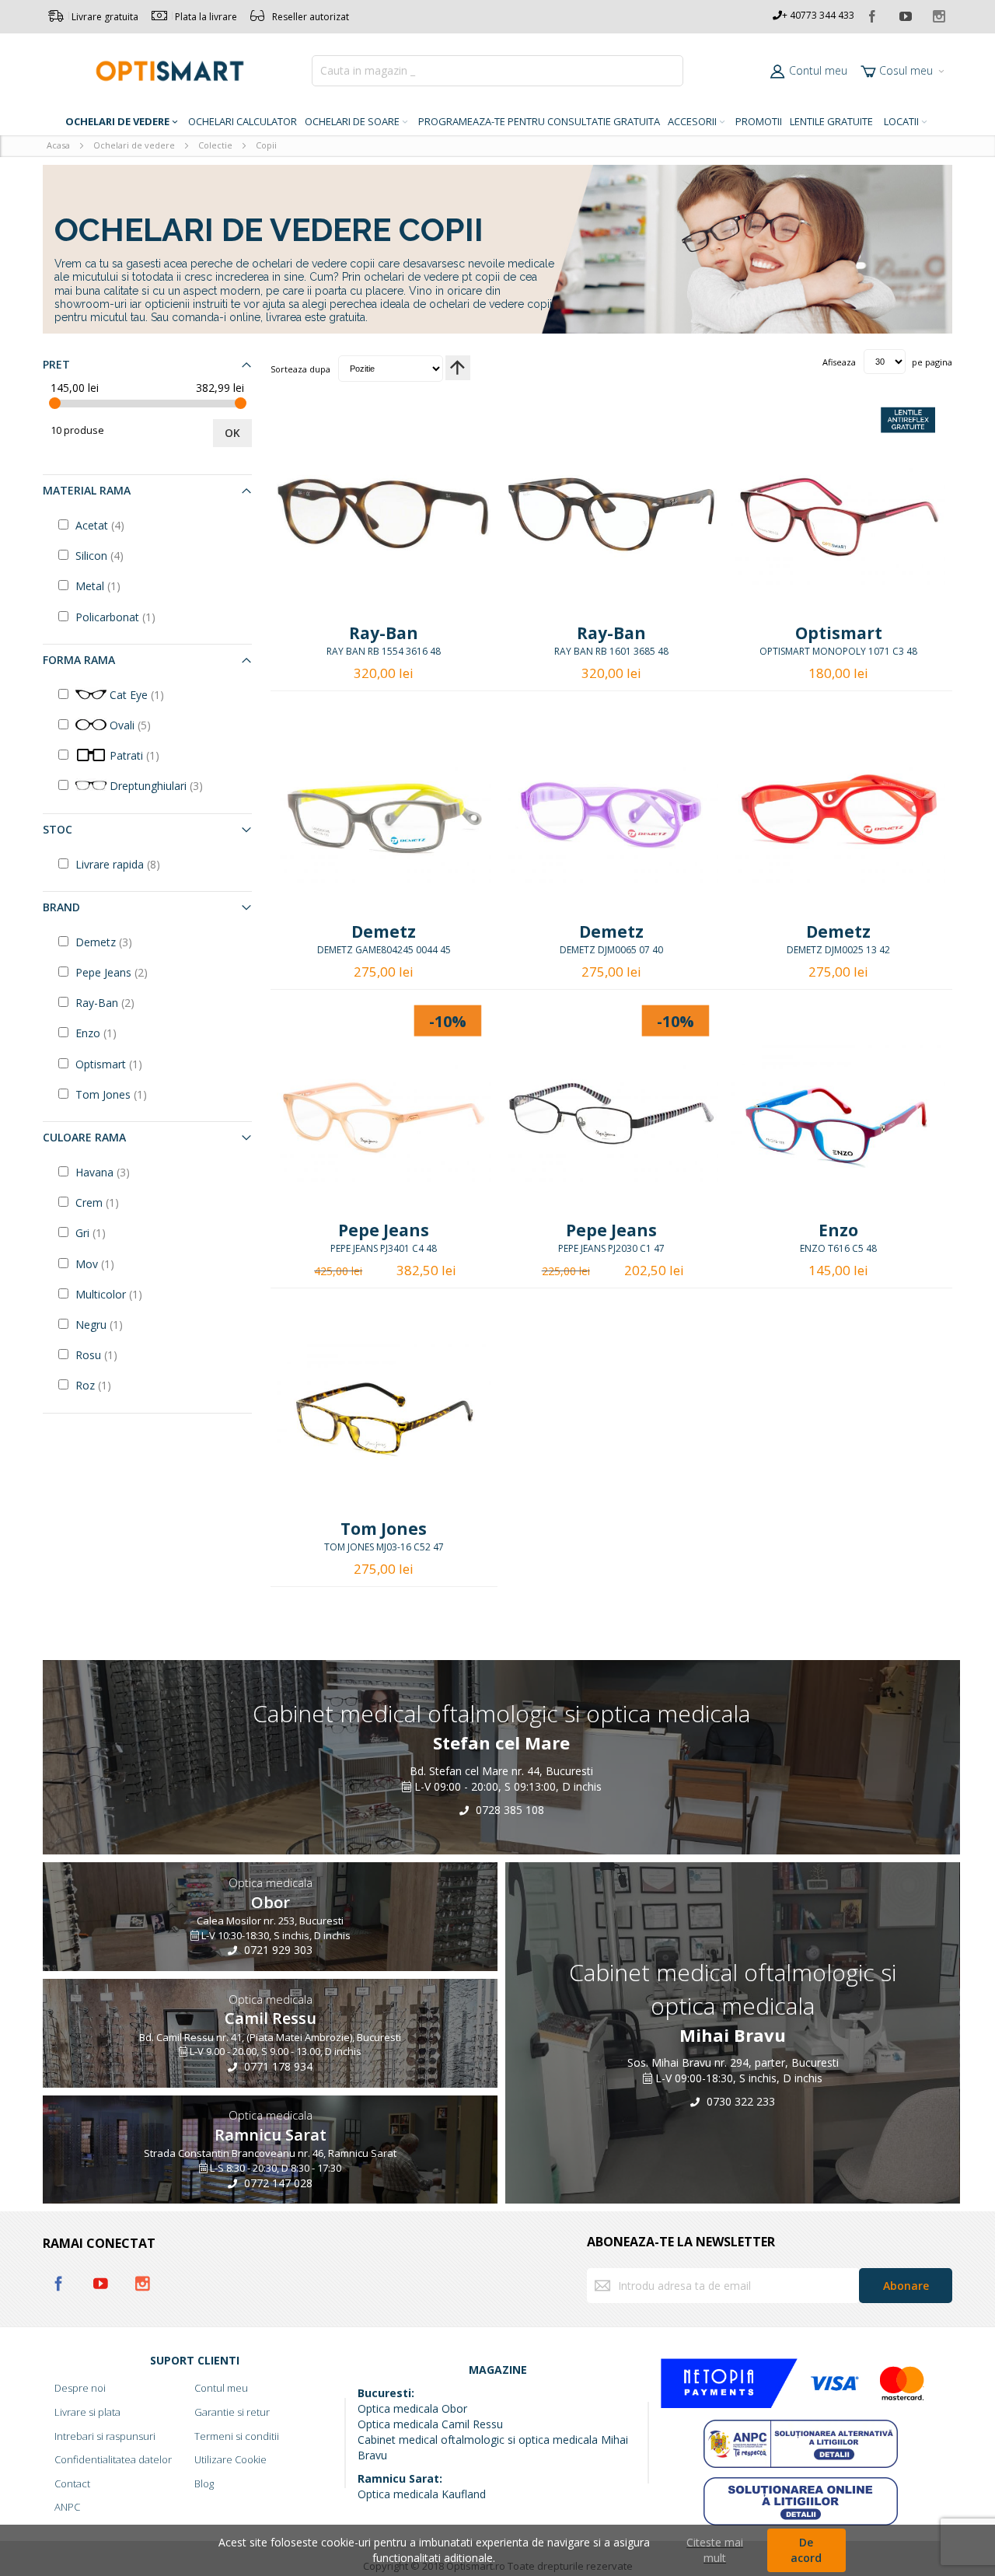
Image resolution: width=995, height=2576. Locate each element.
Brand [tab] (61, 907)
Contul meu (818, 70)
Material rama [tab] (87, 490)
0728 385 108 (508, 1809)
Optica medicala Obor (412, 2408)
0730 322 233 (739, 2101)
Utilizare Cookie (230, 2459)
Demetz (384, 931)
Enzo (838, 1230)
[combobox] (497, 71)
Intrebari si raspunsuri (105, 2436)
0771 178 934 (277, 2066)
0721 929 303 (277, 1950)
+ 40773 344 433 (818, 15)
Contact (72, 2483)
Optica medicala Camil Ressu (430, 2424)
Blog (204, 2483)
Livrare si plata (87, 2412)
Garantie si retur (232, 2412)
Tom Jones (384, 1529)
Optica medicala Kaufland (422, 2494)
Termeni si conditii (237, 2436)
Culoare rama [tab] (84, 1137)
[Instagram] (939, 14)
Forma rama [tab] (79, 660)
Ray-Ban (384, 633)
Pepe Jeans (384, 1230)
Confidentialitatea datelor (113, 2459)
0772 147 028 (277, 2183)
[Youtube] (906, 14)
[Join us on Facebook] (873, 14)
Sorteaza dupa (300, 368)
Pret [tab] (56, 364)
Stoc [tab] (58, 829)
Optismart (839, 633)
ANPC (67, 2507)
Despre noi (80, 2388)
